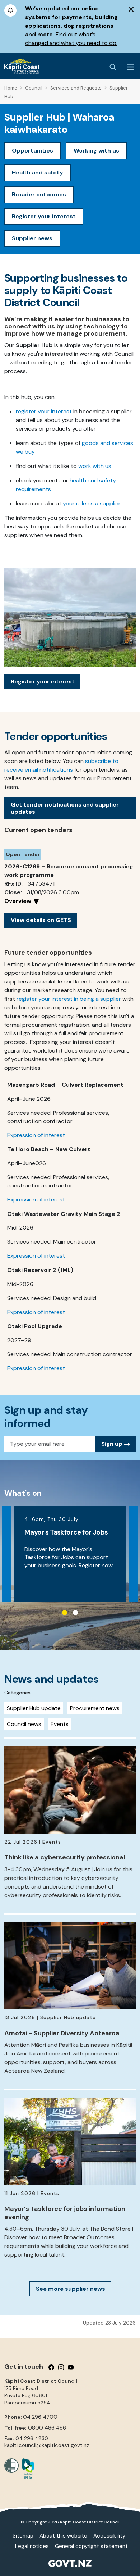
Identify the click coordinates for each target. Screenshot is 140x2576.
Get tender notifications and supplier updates (65, 808)
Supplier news (32, 238)
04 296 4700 (40, 2417)
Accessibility (109, 2536)
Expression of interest (36, 1135)
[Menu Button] (131, 67)
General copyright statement (91, 2546)
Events (60, 1724)
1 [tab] (65, 1613)
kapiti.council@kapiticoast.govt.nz (47, 2445)
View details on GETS (41, 920)
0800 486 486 (47, 2428)
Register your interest (44, 216)
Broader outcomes (39, 194)
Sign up (113, 1444)
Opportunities (32, 151)
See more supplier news (71, 2289)
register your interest (44, 411)
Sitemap (23, 2536)
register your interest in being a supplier (69, 999)
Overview (18, 901)
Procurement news (95, 1708)
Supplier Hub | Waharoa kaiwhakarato (59, 123)
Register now (95, 1565)
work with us (95, 466)
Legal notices (32, 2546)
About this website (63, 2536)
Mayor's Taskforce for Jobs (66, 1532)
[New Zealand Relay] (26, 2469)
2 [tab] (75, 1613)
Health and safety (38, 172)
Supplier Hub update (34, 1708)
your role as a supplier (92, 503)
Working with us (96, 151)
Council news (24, 1724)
